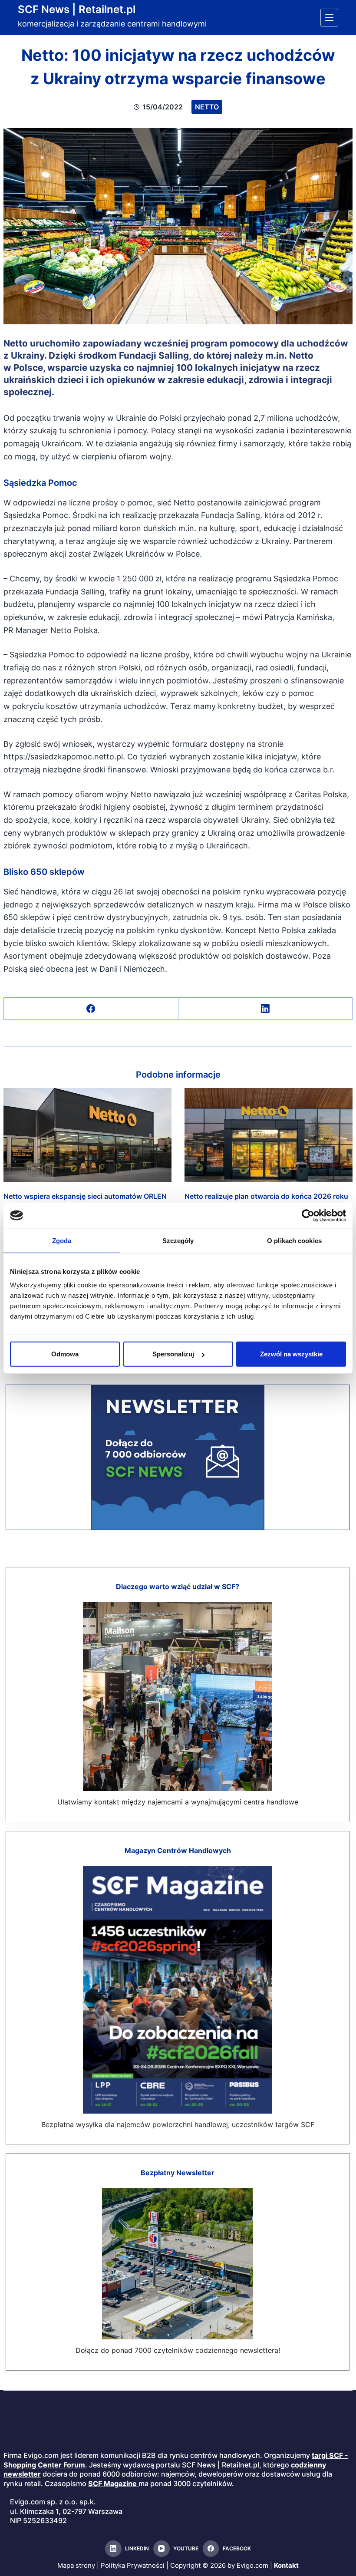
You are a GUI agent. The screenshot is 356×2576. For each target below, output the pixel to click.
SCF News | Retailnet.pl (77, 9)
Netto (207, 107)
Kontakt (286, 2565)
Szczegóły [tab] (178, 1240)
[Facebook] (91, 1009)
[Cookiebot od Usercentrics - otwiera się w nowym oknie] (308, 1215)
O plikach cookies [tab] (294, 1240)
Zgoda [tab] (62, 1240)
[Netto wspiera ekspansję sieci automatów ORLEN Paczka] (87, 1135)
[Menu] (329, 18)
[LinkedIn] (265, 1009)
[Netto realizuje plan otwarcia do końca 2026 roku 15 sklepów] (269, 1135)
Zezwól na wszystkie (291, 1354)
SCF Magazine (112, 2484)
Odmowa (65, 1354)
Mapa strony (76, 2565)
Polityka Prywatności (133, 2565)
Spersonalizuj (173, 1354)
